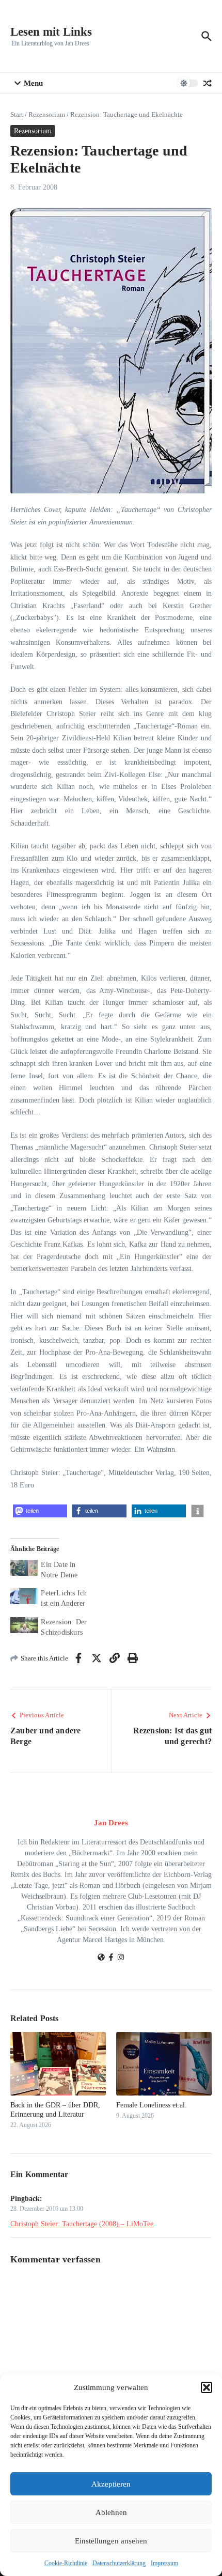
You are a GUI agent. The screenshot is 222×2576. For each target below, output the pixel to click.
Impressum (164, 2563)
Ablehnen (111, 2512)
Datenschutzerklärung (119, 2563)
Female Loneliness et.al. (152, 2105)
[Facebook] (111, 1958)
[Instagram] (121, 1958)
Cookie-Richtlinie (66, 2563)
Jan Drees (111, 1823)
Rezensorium (47, 114)
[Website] (101, 1958)
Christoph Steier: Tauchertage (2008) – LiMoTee (82, 2224)
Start (17, 114)
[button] (207, 2387)
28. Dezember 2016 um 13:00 (47, 2209)
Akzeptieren (111, 2484)
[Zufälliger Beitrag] (208, 83)
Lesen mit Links (51, 32)
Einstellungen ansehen (111, 2541)
